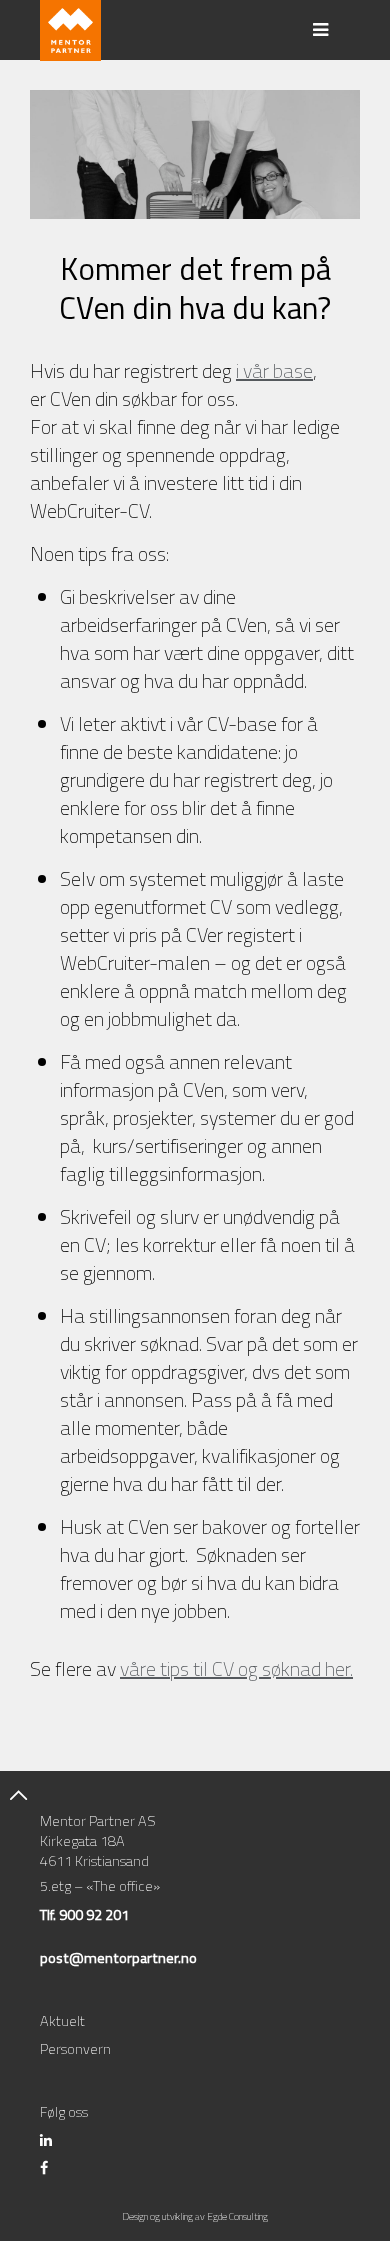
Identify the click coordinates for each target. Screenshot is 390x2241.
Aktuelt (62, 2021)
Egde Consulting (237, 2216)
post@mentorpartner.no (118, 1958)
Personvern (75, 2049)
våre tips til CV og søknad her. (236, 1668)
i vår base (274, 370)
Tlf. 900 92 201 (84, 1915)
